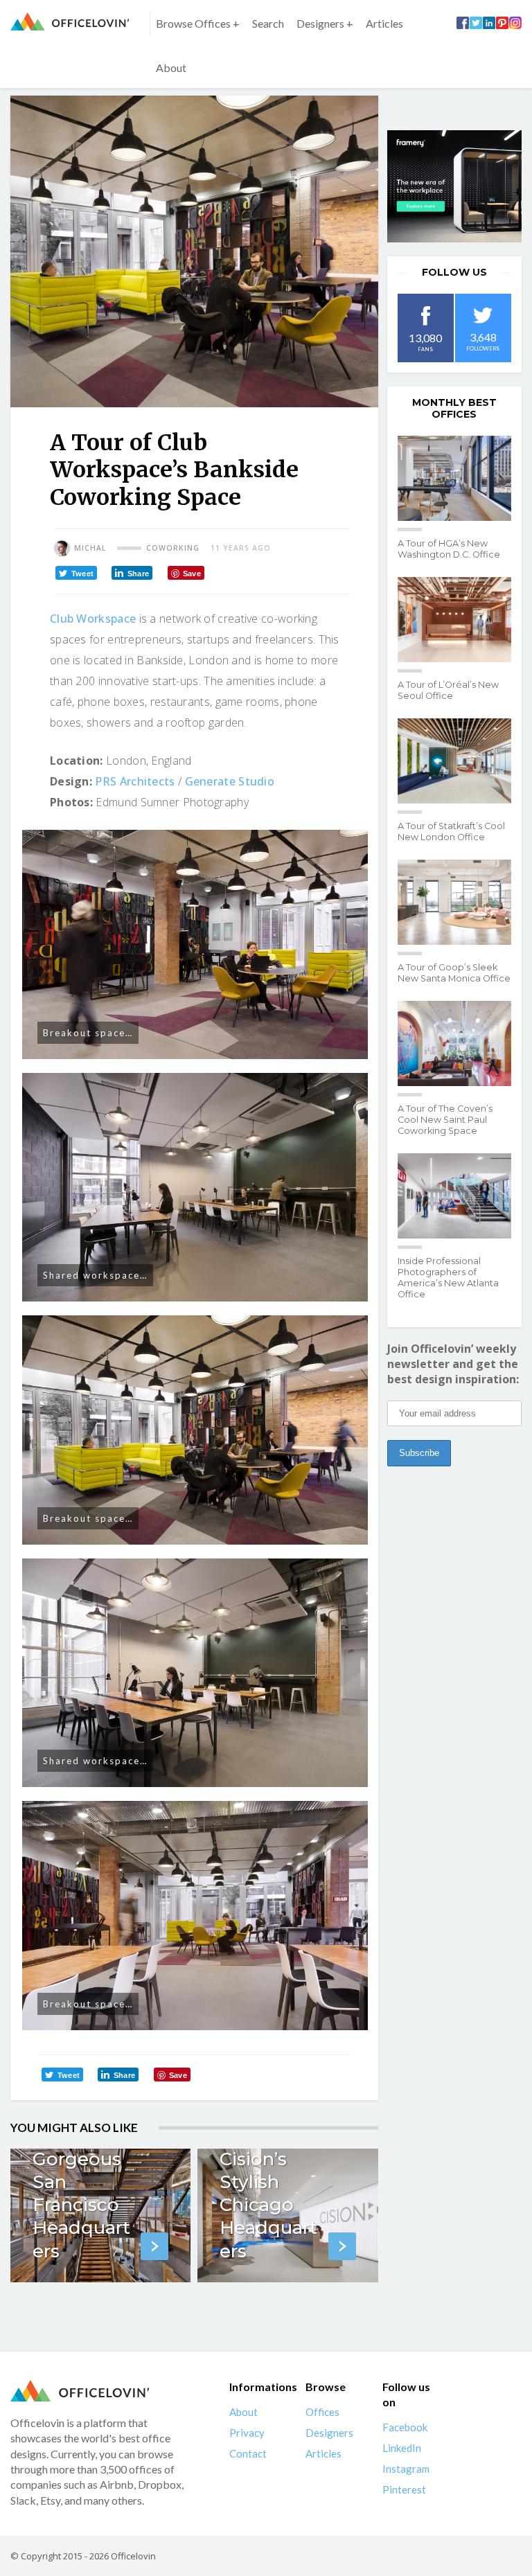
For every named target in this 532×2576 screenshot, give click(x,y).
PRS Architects (135, 781)
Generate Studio (230, 781)
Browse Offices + (198, 23)
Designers (329, 2433)
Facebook (405, 2427)
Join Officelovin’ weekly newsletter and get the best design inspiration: (453, 1364)
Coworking (173, 548)
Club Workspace (93, 619)
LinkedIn (402, 2448)
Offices (322, 2412)
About (171, 68)
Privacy (247, 2433)
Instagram (406, 2469)
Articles (384, 23)
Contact (248, 2453)
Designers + (325, 23)
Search (268, 23)
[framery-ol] (454, 186)
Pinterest (404, 2489)
